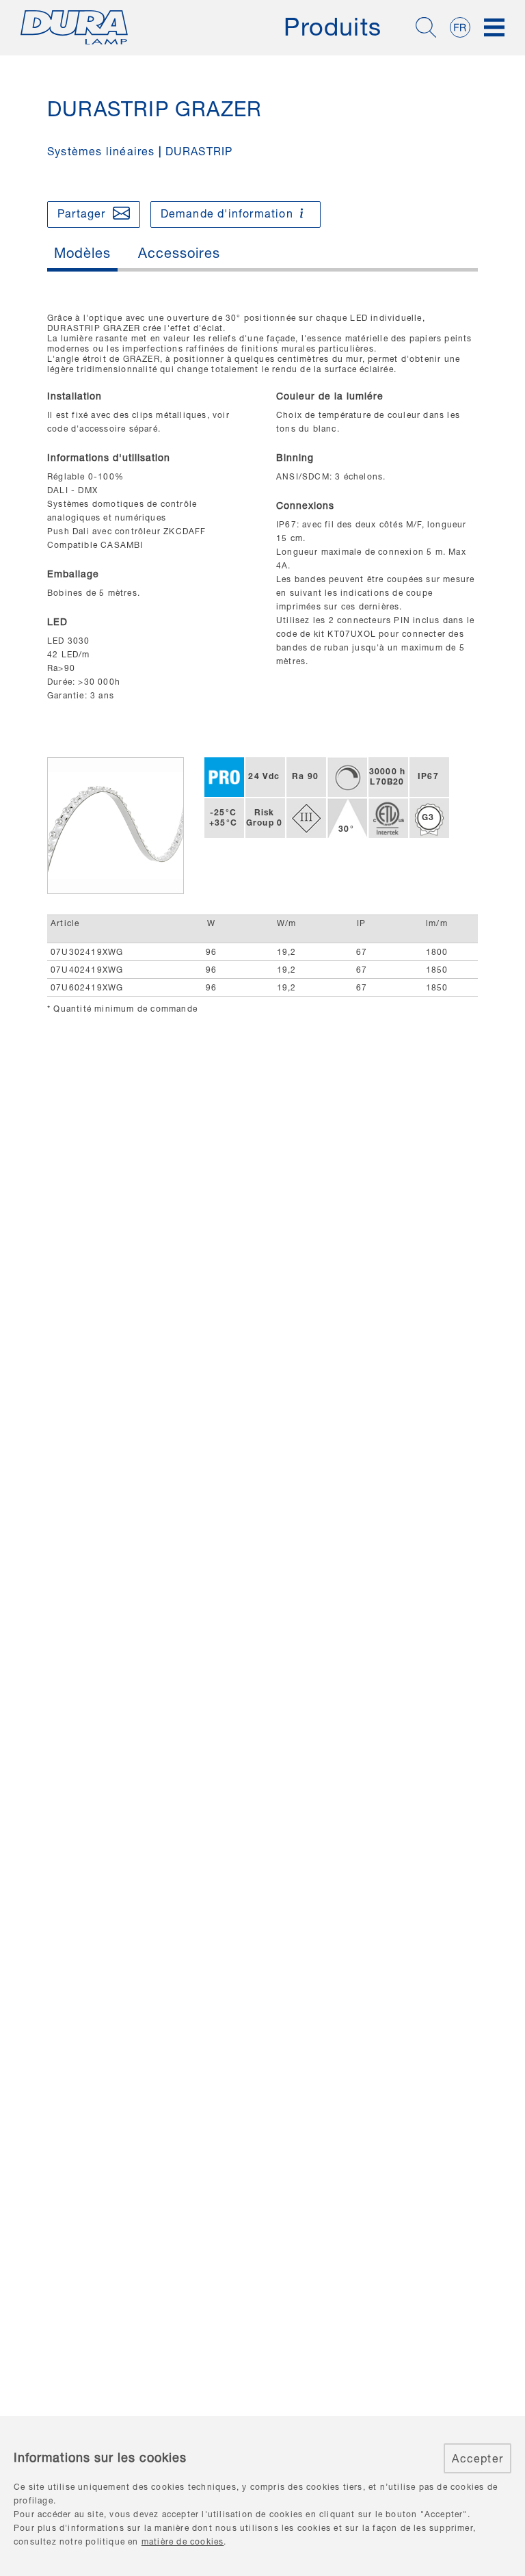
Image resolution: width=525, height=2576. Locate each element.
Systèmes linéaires (101, 151)
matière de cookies (183, 2541)
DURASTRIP (199, 151)
